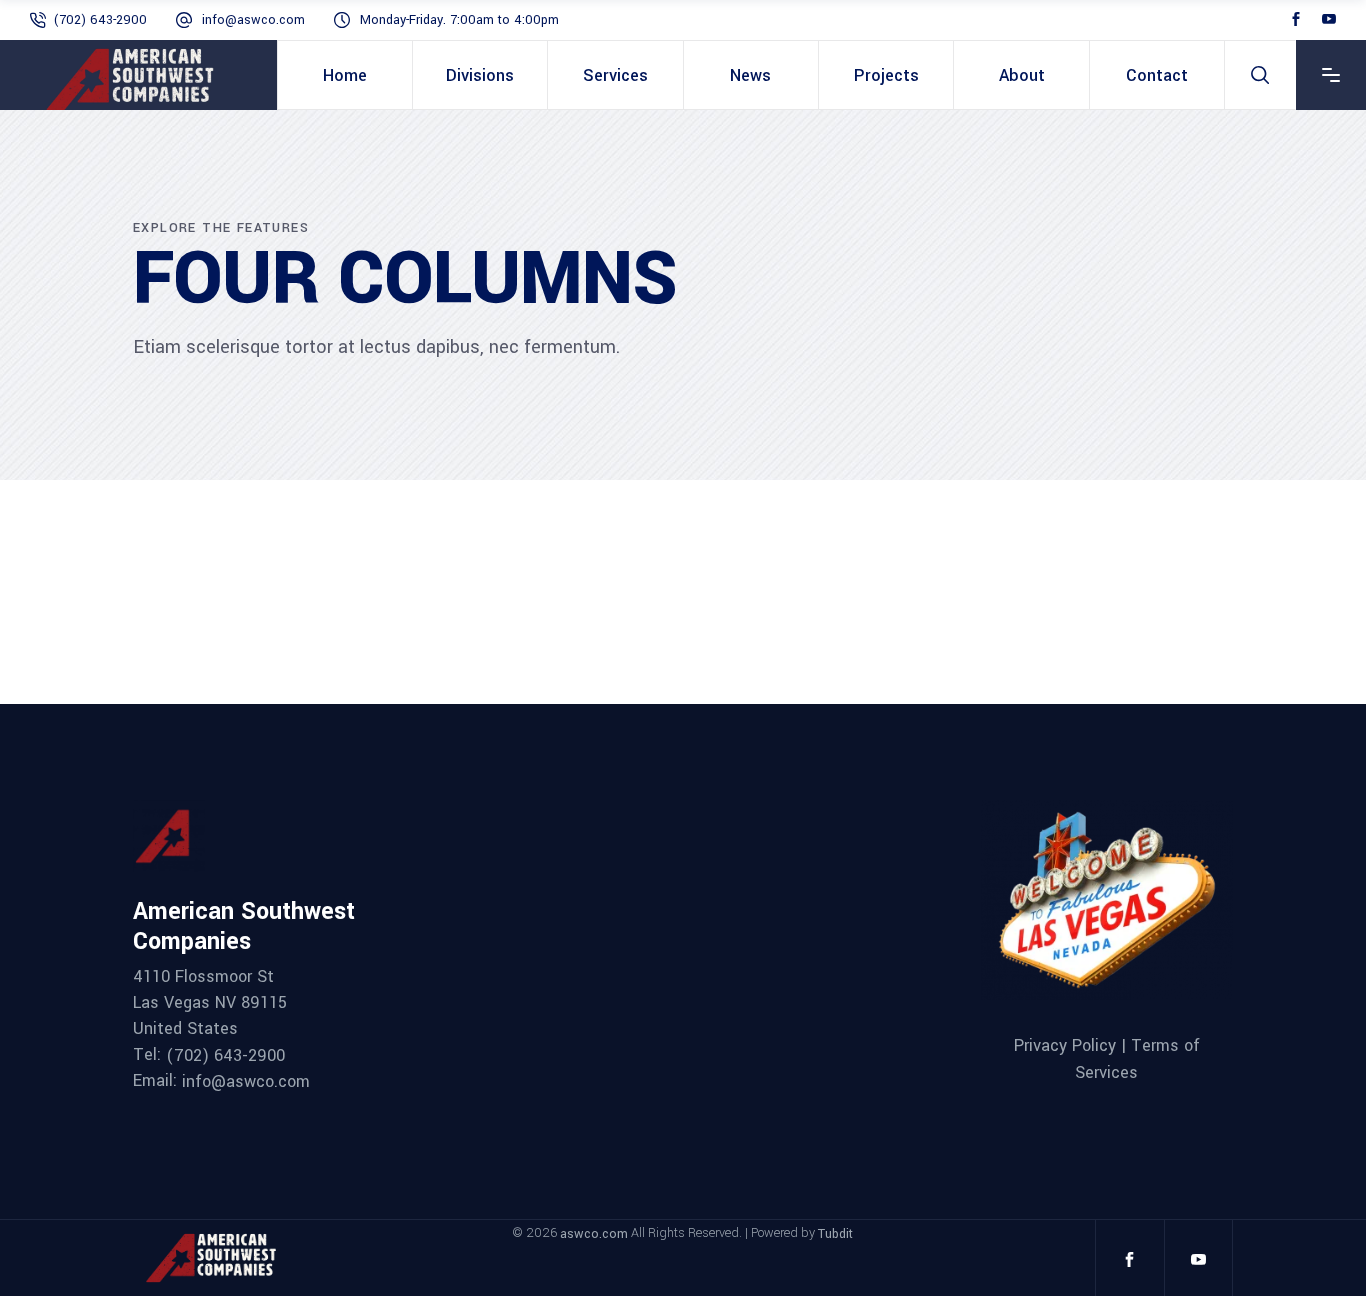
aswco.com (594, 1234)
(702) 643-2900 (100, 20)
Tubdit (835, 1234)
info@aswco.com (253, 20)
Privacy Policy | (1072, 1045)
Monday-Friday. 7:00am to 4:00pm (459, 20)
